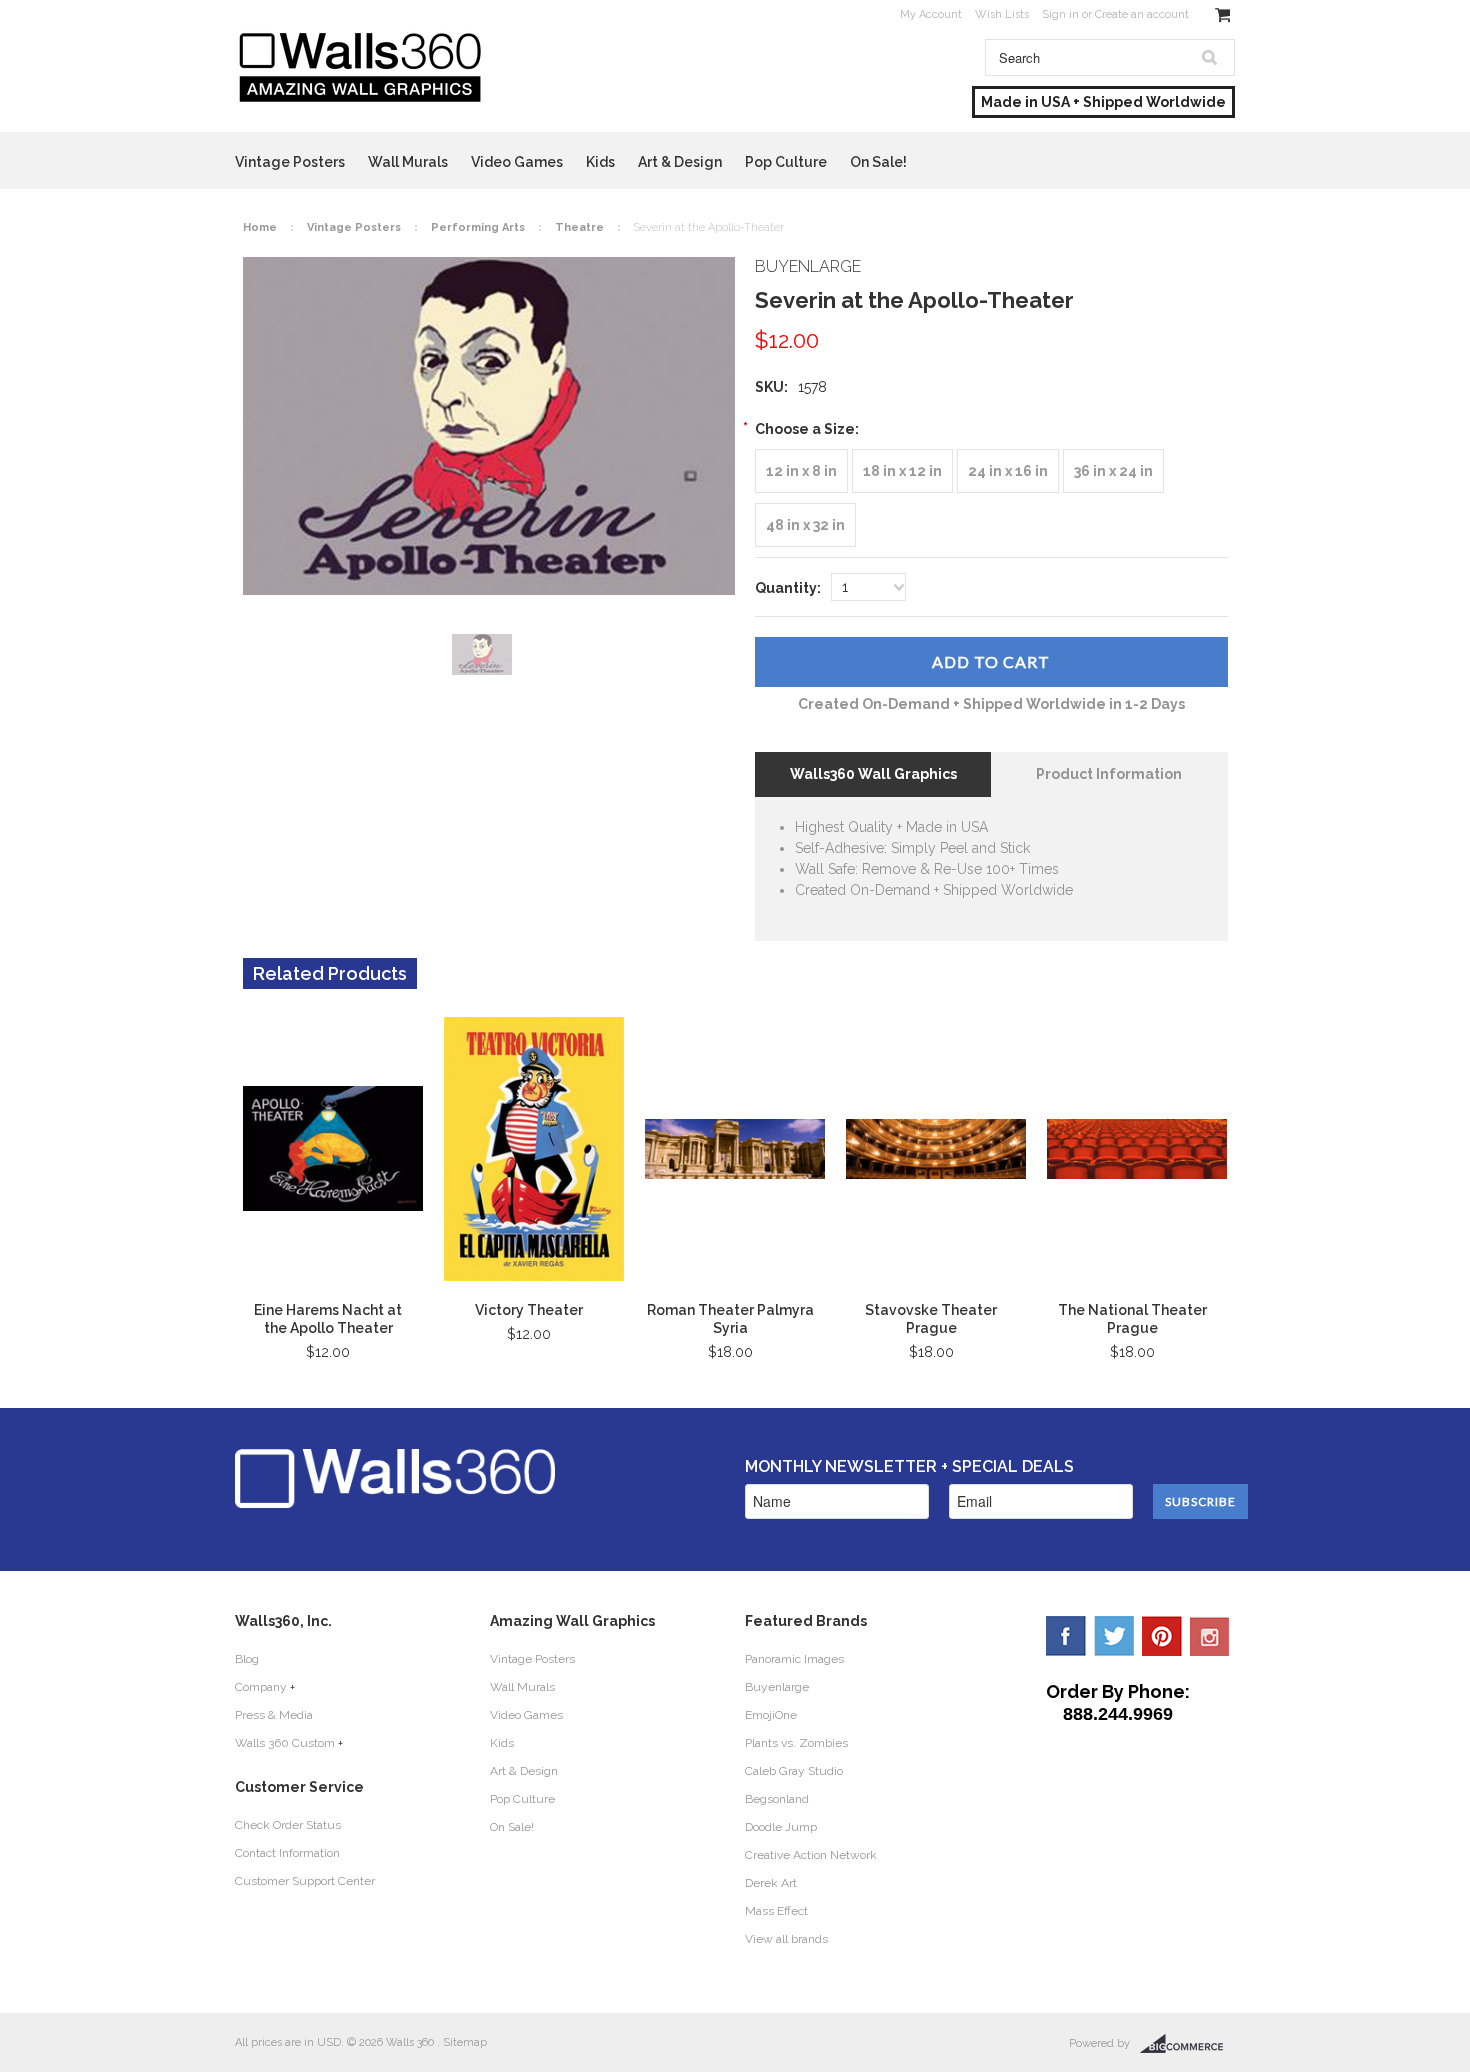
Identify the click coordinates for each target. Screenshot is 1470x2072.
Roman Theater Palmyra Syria (730, 1319)
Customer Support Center (305, 1881)
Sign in (1060, 14)
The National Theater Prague (1132, 1319)
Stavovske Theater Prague (931, 1319)
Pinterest (1162, 1636)
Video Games (517, 162)
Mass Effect (776, 1911)
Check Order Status (288, 1825)
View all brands (786, 1939)
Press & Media (274, 1715)
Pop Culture (786, 162)
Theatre (579, 227)
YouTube (1210, 1636)
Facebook (1066, 1636)
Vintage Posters (290, 162)
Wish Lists (1002, 14)
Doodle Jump (781, 1827)
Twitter (1114, 1636)
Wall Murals (408, 162)
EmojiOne (771, 1715)
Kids (600, 162)
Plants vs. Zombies (796, 1743)
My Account (931, 14)
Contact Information (287, 1853)
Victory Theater (529, 1310)
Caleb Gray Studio (794, 1771)
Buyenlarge (777, 1687)
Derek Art (771, 1883)
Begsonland (777, 1799)
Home (260, 227)
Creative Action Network (811, 1855)
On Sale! (878, 162)
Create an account (1142, 14)
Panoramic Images (794, 1659)
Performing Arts (478, 227)
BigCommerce (1187, 2044)
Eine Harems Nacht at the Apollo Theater (328, 1319)
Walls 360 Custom (285, 1743)
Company (261, 1687)
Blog (247, 1659)
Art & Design (680, 162)
